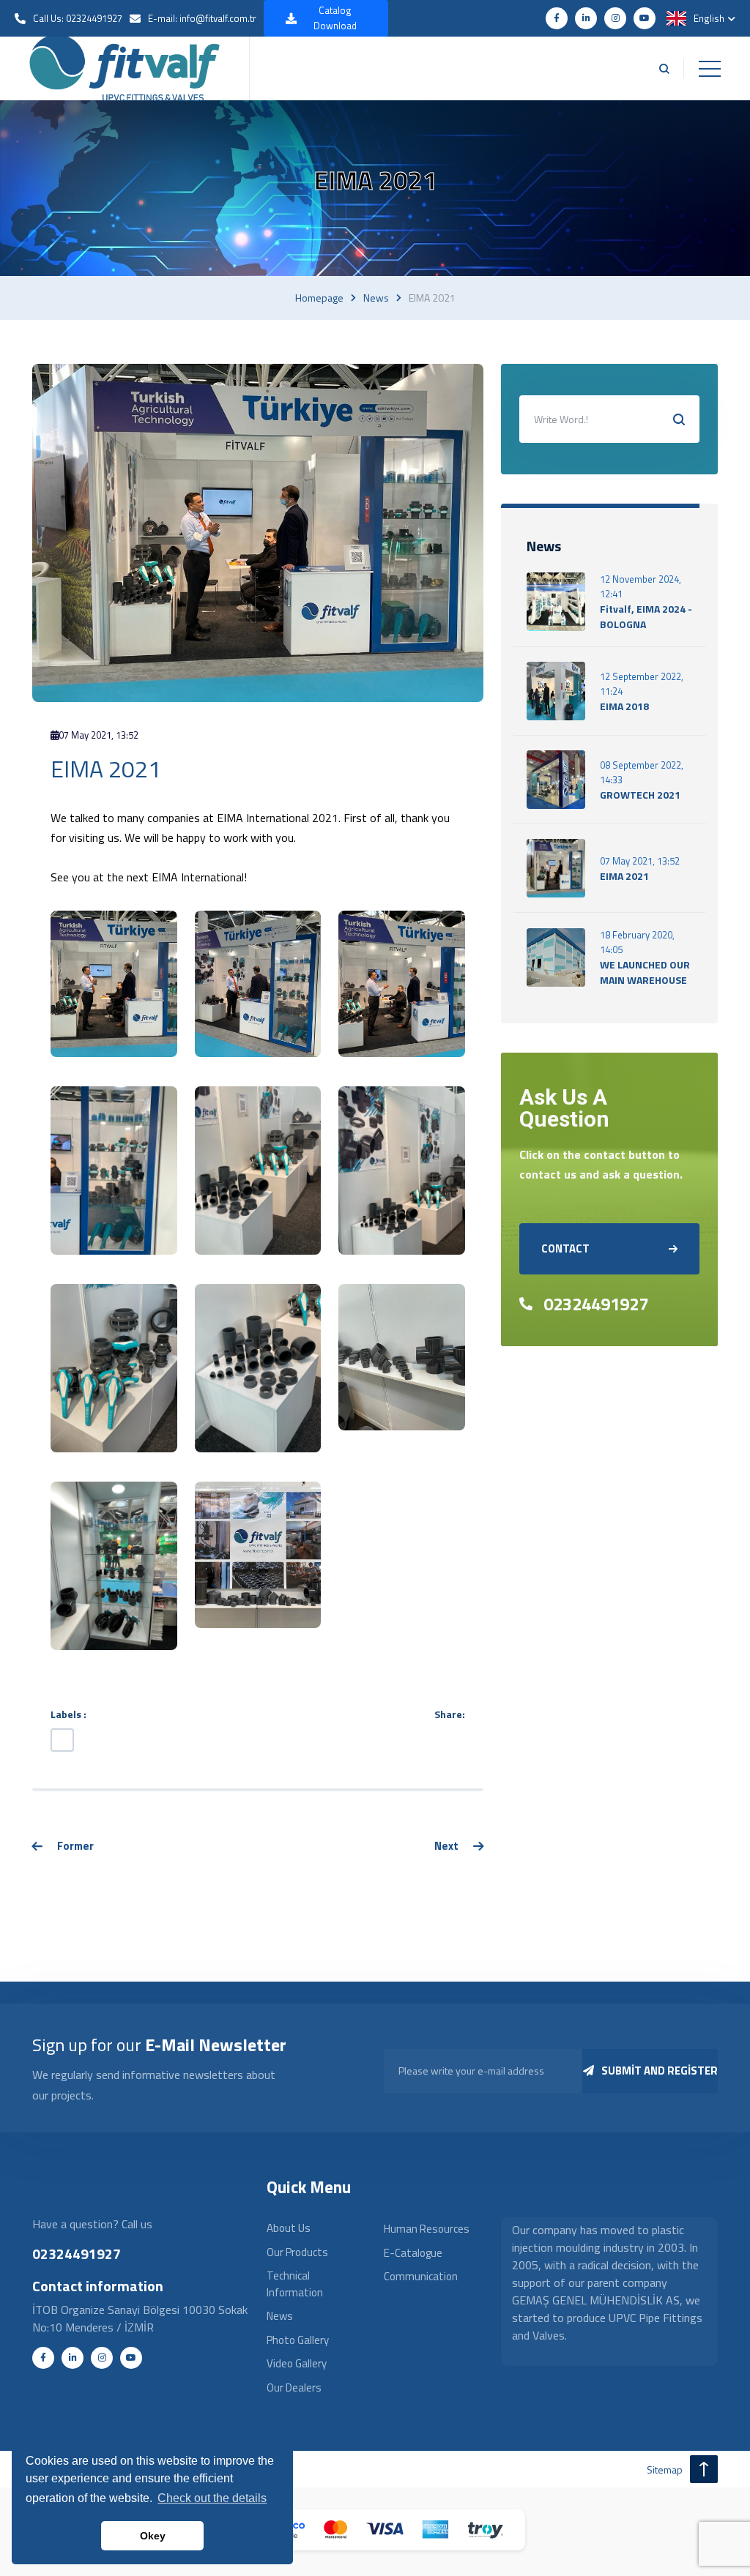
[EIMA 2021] (114, 982)
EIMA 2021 (624, 876)
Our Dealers (294, 2388)
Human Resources (427, 2229)
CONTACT (565, 1248)
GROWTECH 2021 (640, 795)
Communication (421, 2276)
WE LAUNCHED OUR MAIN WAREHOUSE (645, 972)
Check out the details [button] (212, 2498)
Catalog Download (335, 18)
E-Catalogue (413, 2253)
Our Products (297, 2252)
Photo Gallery (298, 2340)
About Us (289, 2228)
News (376, 298)
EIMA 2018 (624, 706)
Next (446, 1846)
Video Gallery (297, 2363)
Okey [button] (153, 2536)
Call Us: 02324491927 (78, 18)
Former (75, 1846)
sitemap (665, 2469)
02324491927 (596, 1304)
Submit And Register (660, 2071)
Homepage (319, 298)
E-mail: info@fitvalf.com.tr (202, 18)
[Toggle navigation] (710, 69)
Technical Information (295, 2284)
